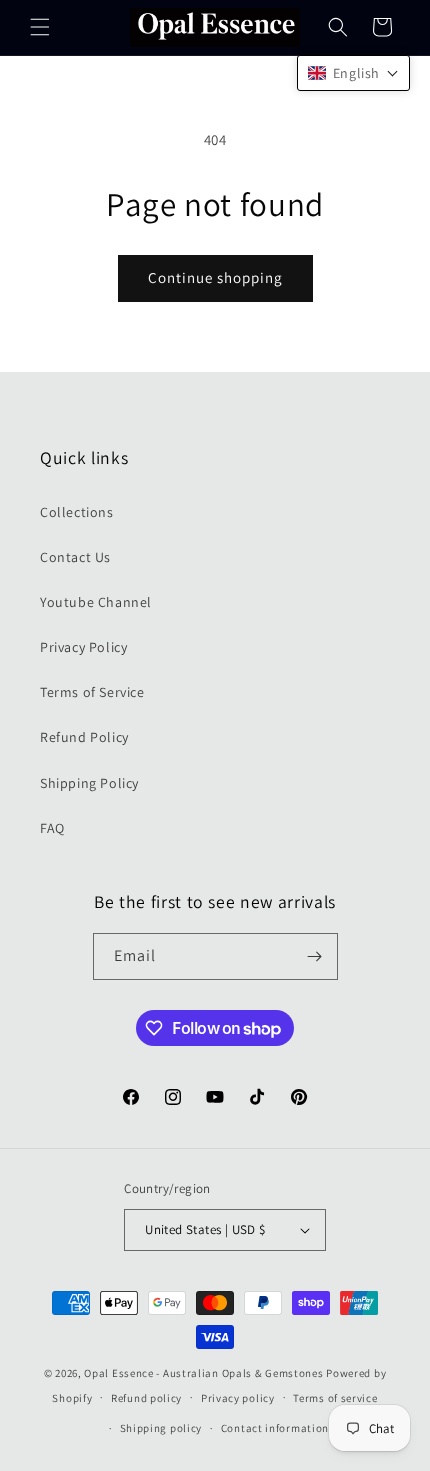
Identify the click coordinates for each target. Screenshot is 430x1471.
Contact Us (75, 557)
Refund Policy (84, 737)
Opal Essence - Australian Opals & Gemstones (203, 1373)
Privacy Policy (83, 647)
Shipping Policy (89, 783)
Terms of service (335, 1398)
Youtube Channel (96, 602)
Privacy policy (238, 1398)
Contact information (275, 1428)
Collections (77, 512)
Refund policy (146, 1398)
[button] (40, 27)
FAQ (52, 828)
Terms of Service (92, 692)
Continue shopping (215, 277)
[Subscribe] (315, 956)
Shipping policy (161, 1428)
